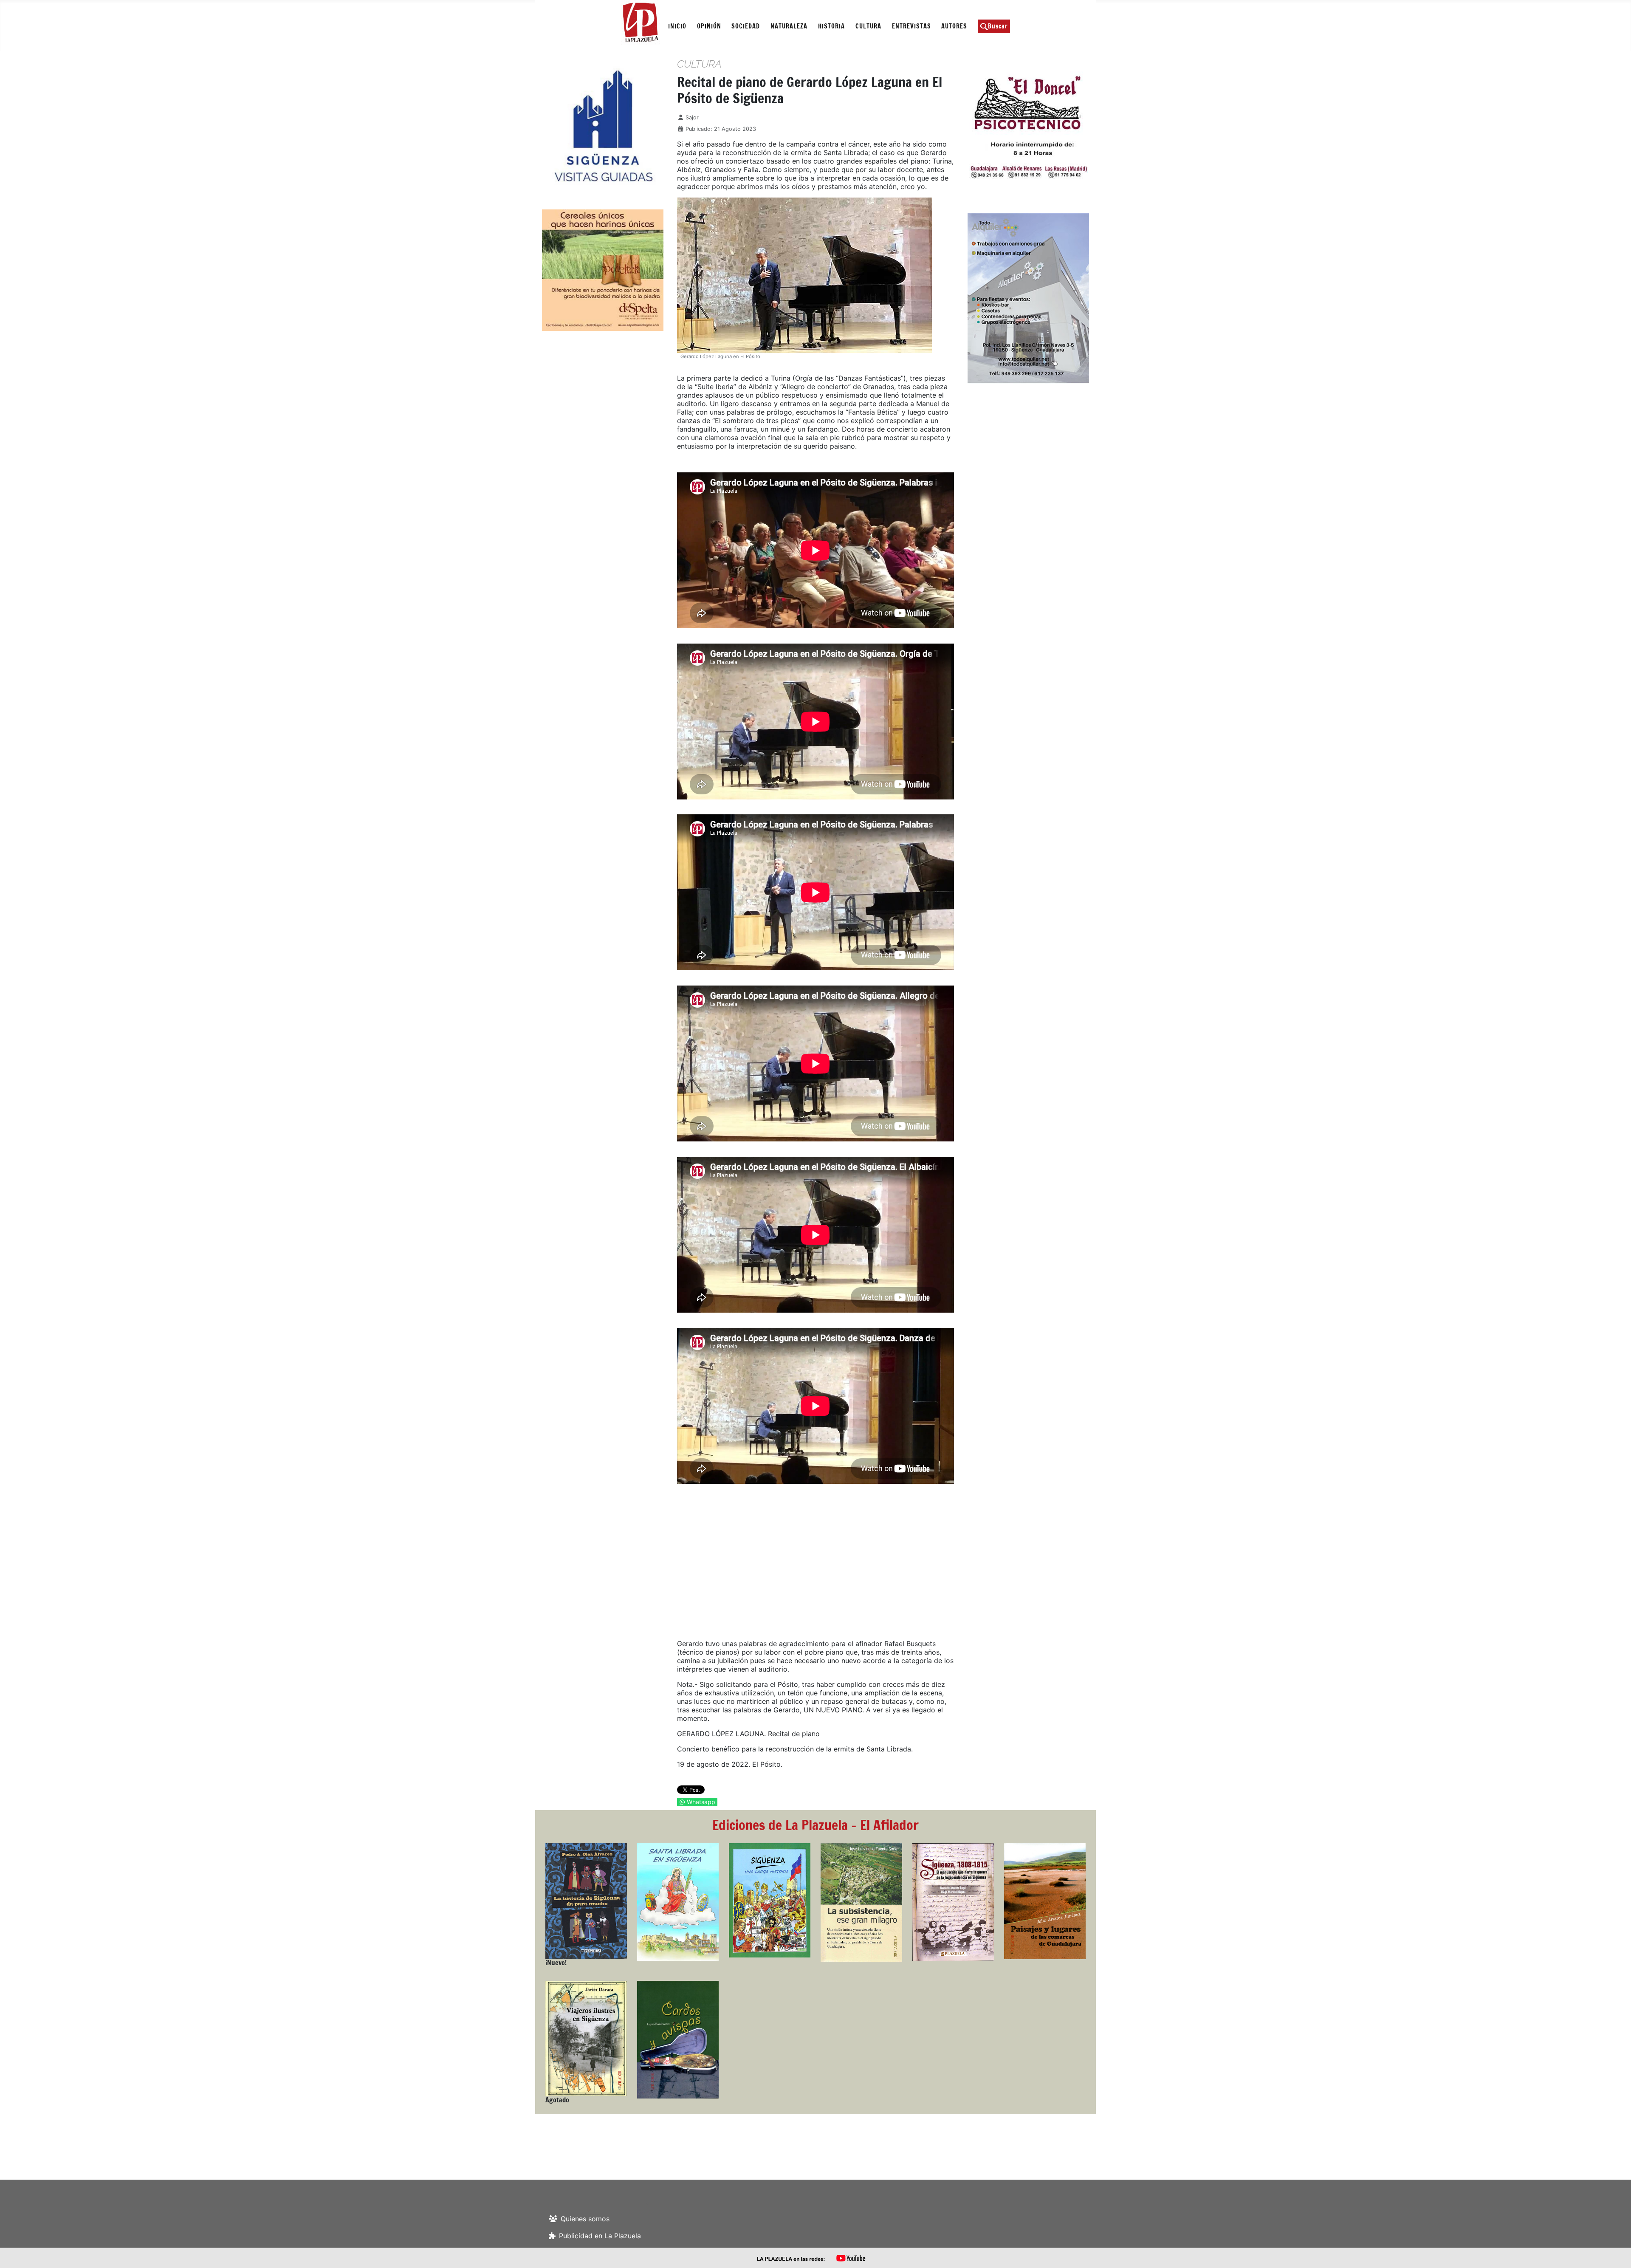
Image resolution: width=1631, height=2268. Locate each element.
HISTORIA (831, 26)
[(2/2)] (602, 126)
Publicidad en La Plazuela (600, 2236)
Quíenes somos (585, 2219)
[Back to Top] (1616, 2252)
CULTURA (868, 26)
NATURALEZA (789, 26)
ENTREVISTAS (911, 26)
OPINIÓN (709, 26)
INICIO (677, 26)
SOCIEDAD (746, 26)
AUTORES (954, 26)
